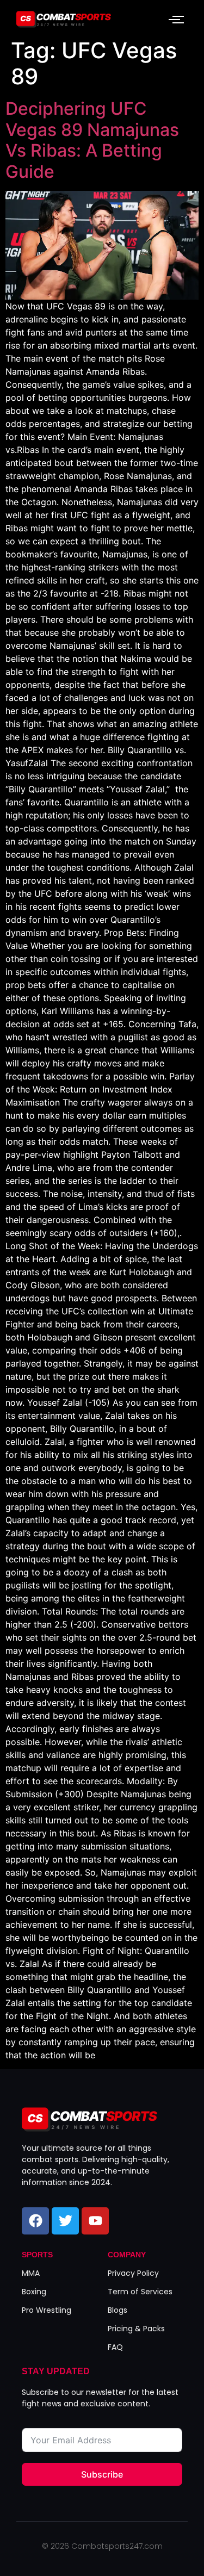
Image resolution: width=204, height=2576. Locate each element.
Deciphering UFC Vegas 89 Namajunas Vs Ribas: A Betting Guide (92, 140)
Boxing (34, 2292)
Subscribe (102, 2474)
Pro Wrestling (47, 2310)
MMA (31, 2273)
